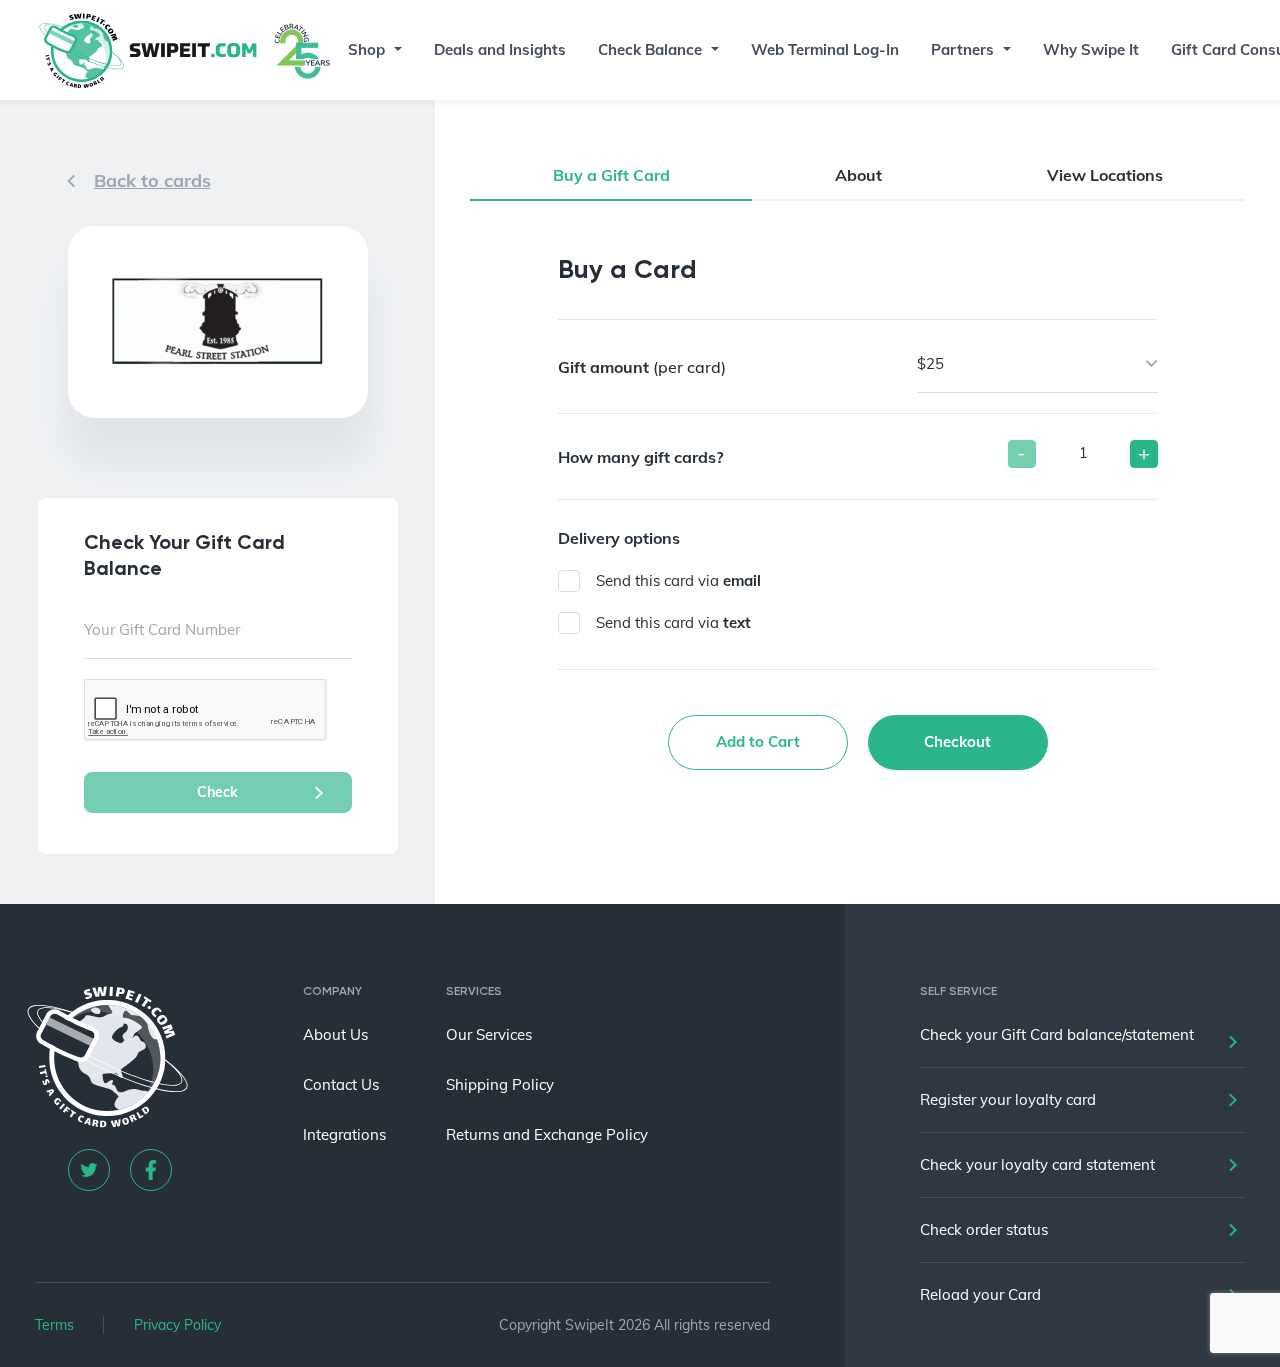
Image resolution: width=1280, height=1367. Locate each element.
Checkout (957, 741)
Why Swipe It (1091, 49)
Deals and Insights (500, 49)
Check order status (984, 1229)
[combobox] (1037, 364)
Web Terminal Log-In (825, 49)
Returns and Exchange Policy (547, 1134)
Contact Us (341, 1084)
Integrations (344, 1134)
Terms (54, 1325)
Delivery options (619, 538)
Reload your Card (980, 1294)
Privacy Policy (177, 1325)
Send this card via (678, 580)
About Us (335, 1034)
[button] (396, 50)
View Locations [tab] (1105, 175)
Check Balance (650, 49)
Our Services (489, 1034)
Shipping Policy (500, 1084)
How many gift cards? (640, 457)
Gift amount (642, 367)
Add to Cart (758, 741)
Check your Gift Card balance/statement (1057, 1034)
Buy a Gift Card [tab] (611, 175)
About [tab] (858, 175)
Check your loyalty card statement (1037, 1164)
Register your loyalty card (1008, 1099)
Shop (366, 49)
